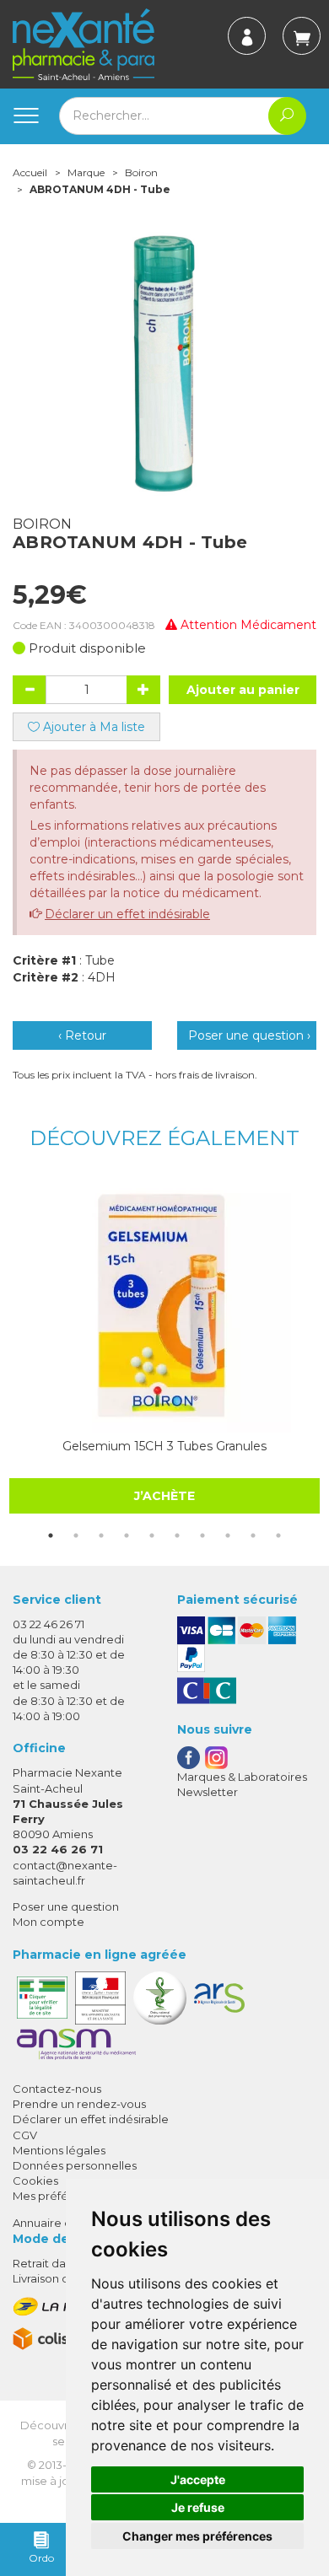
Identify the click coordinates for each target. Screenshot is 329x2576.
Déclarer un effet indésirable (127, 914)
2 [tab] (76, 1535)
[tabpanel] (164, 1347)
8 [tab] (228, 1535)
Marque (86, 172)
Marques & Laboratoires (242, 1777)
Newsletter (208, 1792)
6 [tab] (177, 1535)
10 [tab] (278, 1535)
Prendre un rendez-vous (79, 2104)
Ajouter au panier (243, 690)
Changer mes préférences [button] (197, 2536)
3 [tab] (101, 1535)
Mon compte (49, 1922)
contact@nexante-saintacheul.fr (65, 1872)
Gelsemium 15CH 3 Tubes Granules (164, 1446)
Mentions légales (59, 2150)
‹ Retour (82, 1035)
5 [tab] (152, 1535)
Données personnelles (75, 2165)
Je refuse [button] (198, 2507)
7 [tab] (202, 1535)
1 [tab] (51, 1535)
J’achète (164, 1496)
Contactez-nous (57, 2089)
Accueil (30, 172)
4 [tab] (127, 1535)
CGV (25, 2135)
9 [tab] (253, 1535)
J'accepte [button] (198, 2479)
